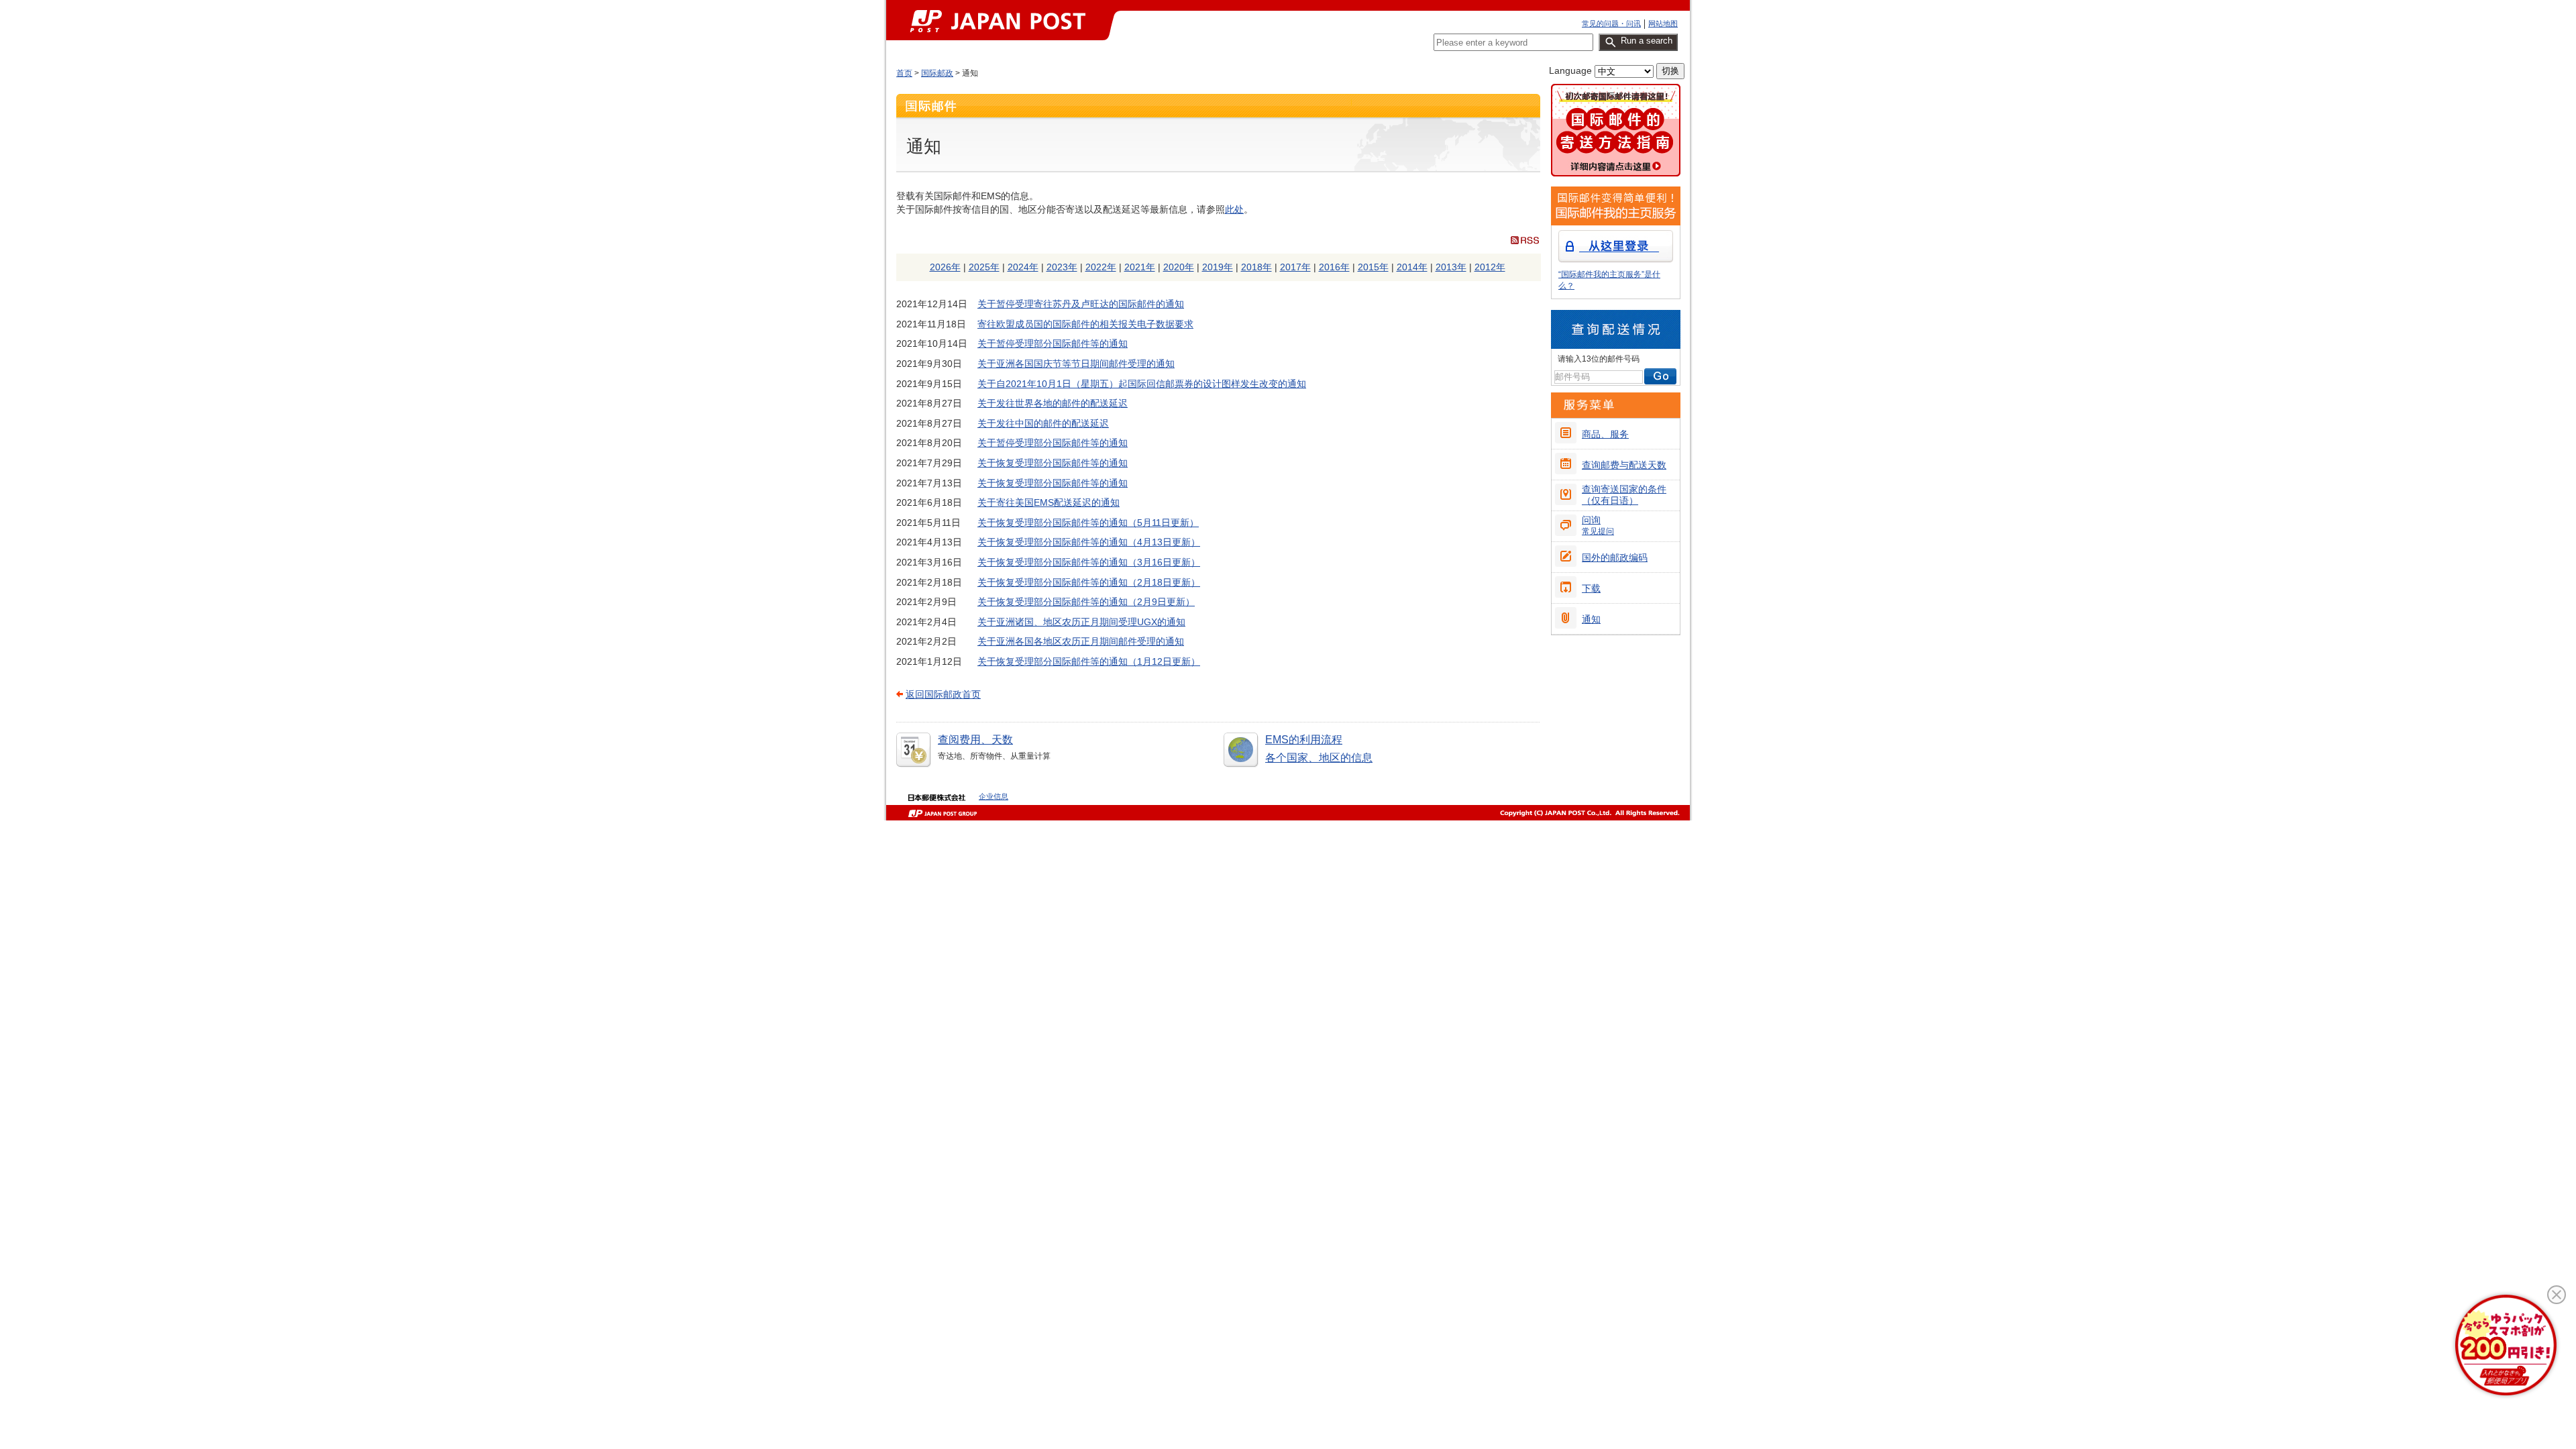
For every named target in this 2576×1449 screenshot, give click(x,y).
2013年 (1451, 267)
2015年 (1373, 267)
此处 (1234, 209)
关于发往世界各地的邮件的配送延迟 (1053, 403)
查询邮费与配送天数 (1624, 465)
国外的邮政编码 (1615, 557)
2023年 (1062, 267)
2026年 (945, 267)
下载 (1591, 588)
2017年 (1295, 267)
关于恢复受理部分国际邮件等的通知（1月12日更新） (1089, 661)
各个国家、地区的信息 (1319, 758)
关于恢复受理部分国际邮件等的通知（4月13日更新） (1089, 542)
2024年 (1023, 267)
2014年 (1412, 267)
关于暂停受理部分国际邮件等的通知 (1053, 343)
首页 (904, 73)
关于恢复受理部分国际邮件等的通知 (1053, 463)
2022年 (1101, 267)
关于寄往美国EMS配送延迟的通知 (1049, 502)
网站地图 (1663, 23)
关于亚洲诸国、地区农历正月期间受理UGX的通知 (1081, 622)
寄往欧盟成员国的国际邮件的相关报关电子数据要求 (1085, 324)
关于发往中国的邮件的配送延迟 (1043, 423)
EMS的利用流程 (1304, 740)
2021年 (1140, 267)
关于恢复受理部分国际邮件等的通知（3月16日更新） (1089, 562)
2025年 (984, 267)
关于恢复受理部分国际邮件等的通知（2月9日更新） (1086, 602)
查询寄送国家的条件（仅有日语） (1624, 495)
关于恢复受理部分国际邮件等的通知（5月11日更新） (1088, 523)
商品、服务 (1605, 434)
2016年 (1334, 267)
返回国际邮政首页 (943, 694)
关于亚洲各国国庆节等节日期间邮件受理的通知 (1076, 364)
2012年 (1490, 267)
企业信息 (994, 796)
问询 (1598, 525)
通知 (1591, 619)
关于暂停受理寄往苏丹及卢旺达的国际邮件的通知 (1081, 304)
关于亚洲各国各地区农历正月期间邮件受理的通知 (1081, 641)
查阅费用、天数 (975, 740)
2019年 (1218, 267)
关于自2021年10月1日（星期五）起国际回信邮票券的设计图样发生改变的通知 (1142, 384)
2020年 (1179, 267)
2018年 (1256, 267)
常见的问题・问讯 (1611, 23)
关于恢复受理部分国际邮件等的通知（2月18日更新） (1089, 582)
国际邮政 (937, 73)
